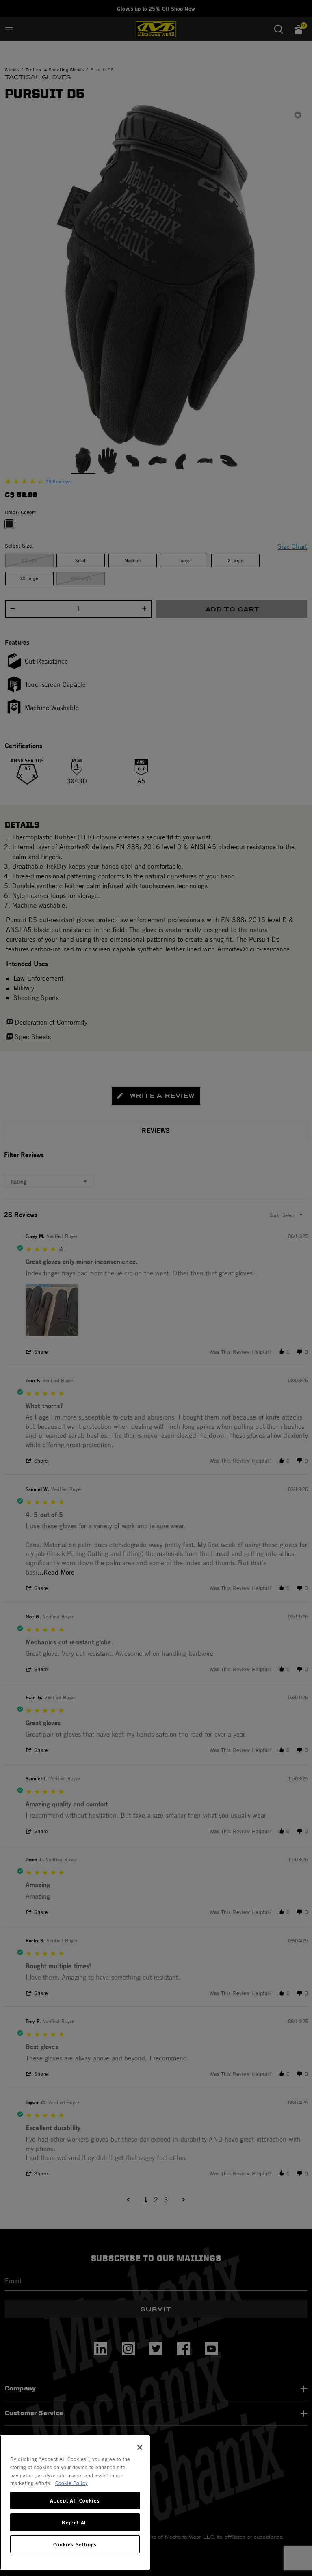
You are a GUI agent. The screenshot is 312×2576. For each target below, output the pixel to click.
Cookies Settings (75, 2544)
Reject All (75, 2522)
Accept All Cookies (75, 2500)
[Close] (140, 2447)
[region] (75, 2502)
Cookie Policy (71, 2483)
